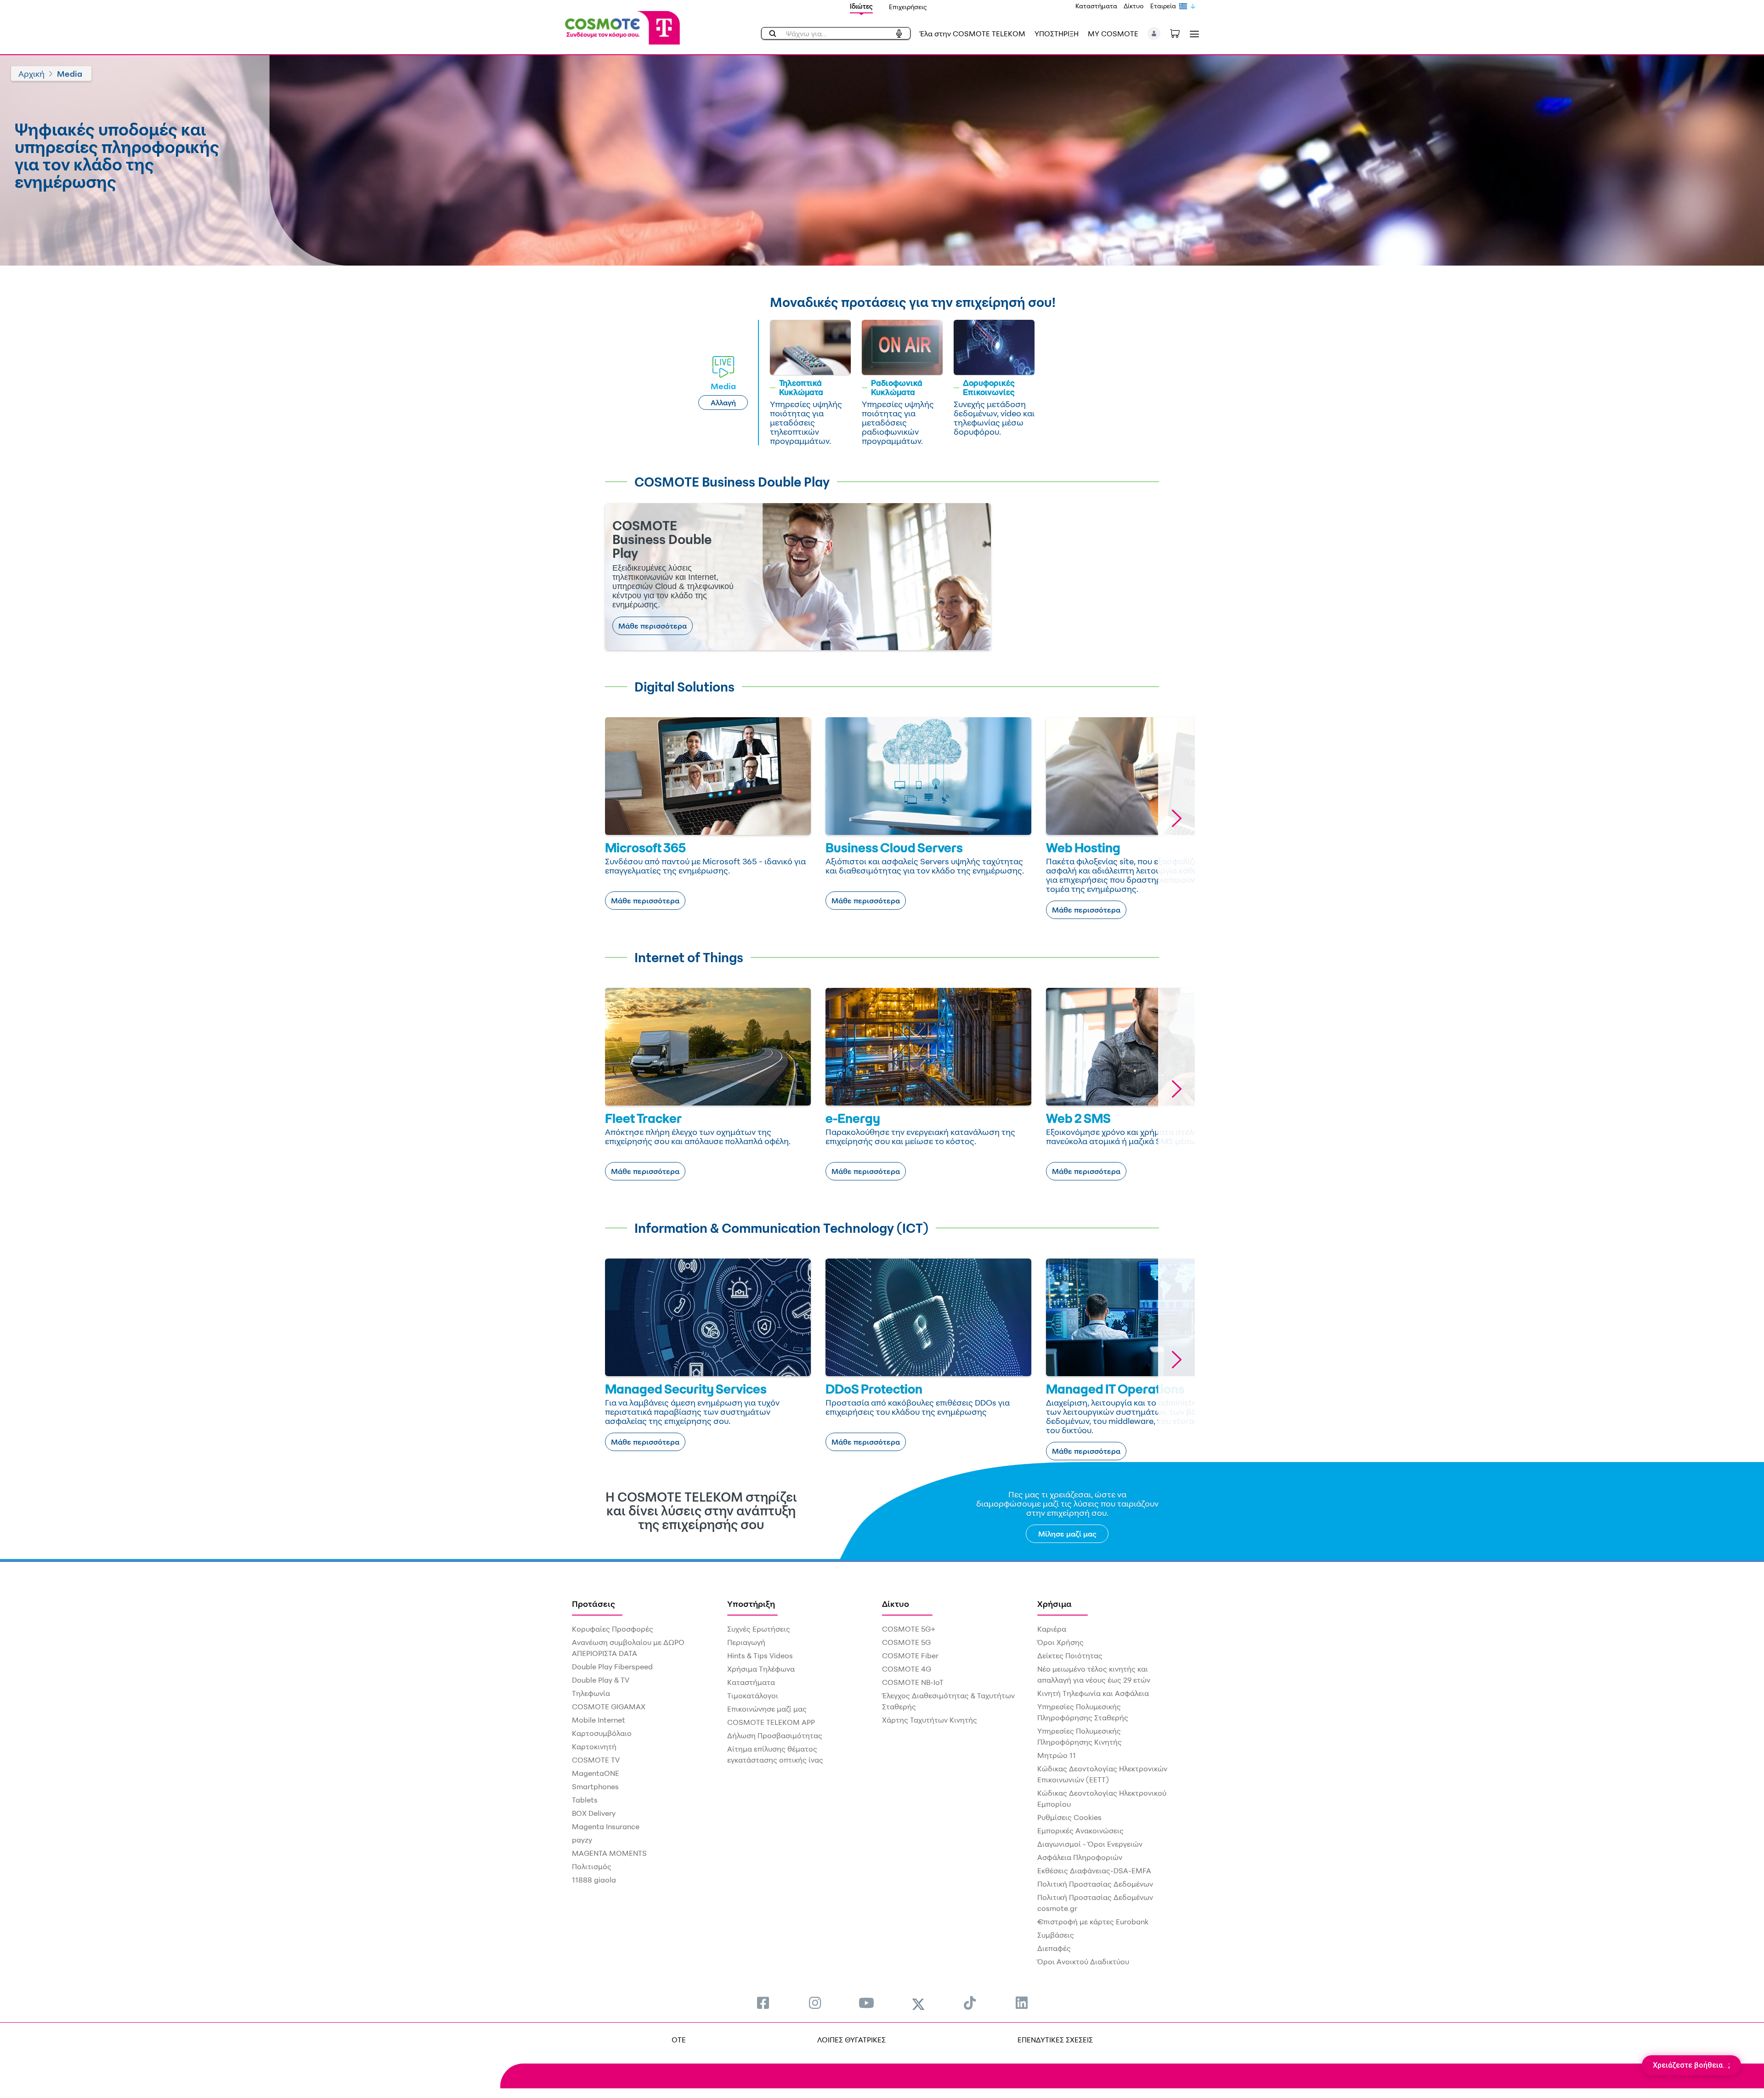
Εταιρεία (1163, 6)
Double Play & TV (601, 1680)
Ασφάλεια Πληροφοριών (1080, 1857)
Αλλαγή (723, 403)
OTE (679, 2040)
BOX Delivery (594, 1813)
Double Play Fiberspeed (612, 1667)
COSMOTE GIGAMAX (609, 1707)
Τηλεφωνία (591, 1693)
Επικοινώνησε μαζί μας (767, 1709)
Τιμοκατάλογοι (753, 1695)
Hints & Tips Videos (760, 1656)
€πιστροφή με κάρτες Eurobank (1093, 1922)
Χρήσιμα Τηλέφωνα (761, 1669)
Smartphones (595, 1786)
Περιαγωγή (746, 1642)
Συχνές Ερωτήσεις (759, 1629)
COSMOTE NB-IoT (913, 1682)
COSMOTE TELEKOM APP (771, 1722)
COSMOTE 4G (907, 1669)
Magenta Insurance (606, 1826)
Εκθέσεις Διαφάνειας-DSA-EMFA (1094, 1871)
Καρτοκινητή (594, 1746)
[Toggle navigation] (1193, 34)
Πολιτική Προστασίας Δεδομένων (1095, 1884)
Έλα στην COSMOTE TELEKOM (972, 34)
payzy (582, 1840)
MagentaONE (596, 1773)
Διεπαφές (1054, 1948)
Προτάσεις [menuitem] (594, 1604)
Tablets (585, 1800)
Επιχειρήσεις (908, 7)
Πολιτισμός (592, 1866)
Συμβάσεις (1056, 1935)
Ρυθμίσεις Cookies (1069, 1817)
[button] (1154, 34)
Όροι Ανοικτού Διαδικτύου (1083, 1962)
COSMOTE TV (596, 1760)
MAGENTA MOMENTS (609, 1853)
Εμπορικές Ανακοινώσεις (1080, 1831)
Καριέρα (1052, 1629)
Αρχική (31, 74)
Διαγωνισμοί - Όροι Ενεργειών (1090, 1844)
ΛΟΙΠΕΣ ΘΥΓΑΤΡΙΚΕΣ (851, 2040)
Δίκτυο (1134, 6)
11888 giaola (594, 1880)
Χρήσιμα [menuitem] (1054, 1604)
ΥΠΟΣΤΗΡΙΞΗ (1057, 34)
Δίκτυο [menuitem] (896, 1604)
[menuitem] (763, 2003)
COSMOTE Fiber (910, 1656)
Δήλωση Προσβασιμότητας (775, 1735)
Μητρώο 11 (1057, 1755)
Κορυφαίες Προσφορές (613, 1629)
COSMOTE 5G (906, 1642)
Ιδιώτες (861, 6)
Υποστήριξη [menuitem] (751, 1604)
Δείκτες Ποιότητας (1070, 1656)
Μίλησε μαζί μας (1067, 1534)
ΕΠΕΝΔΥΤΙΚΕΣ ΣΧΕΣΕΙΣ (1055, 2040)
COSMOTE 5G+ (909, 1629)
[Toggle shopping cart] (1180, 33)
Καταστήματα (1096, 6)
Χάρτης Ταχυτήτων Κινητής (930, 1720)
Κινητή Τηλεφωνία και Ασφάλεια (1093, 1693)
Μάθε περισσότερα (653, 626)
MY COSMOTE (1113, 34)
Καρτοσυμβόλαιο (602, 1733)
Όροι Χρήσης (1060, 1642)
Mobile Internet (599, 1720)
